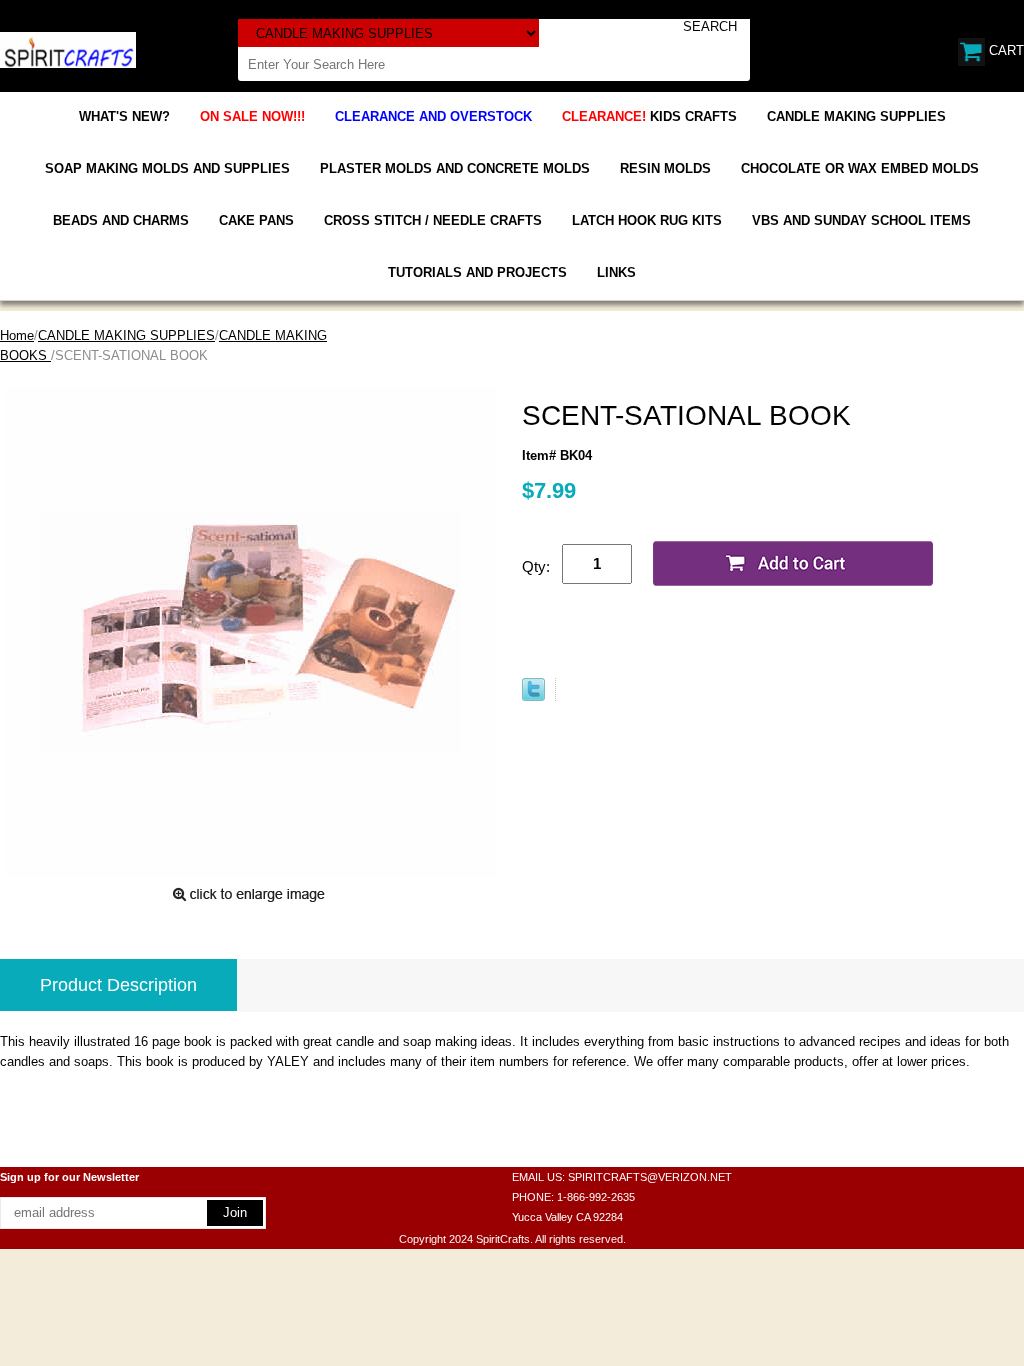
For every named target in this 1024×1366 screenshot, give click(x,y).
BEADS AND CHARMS (121, 220)
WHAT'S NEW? (124, 116)
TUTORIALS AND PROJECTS (477, 272)
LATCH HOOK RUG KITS (647, 220)
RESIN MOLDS (665, 168)
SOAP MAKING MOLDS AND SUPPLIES (167, 168)
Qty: (536, 566)
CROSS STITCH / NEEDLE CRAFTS (433, 220)
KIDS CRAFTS (649, 116)
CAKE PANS (256, 220)
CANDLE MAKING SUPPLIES (856, 116)
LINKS (616, 272)
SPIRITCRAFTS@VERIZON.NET (650, 1177)
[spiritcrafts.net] (68, 48)
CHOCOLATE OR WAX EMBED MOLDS (860, 168)
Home (17, 335)
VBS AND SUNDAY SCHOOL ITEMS (861, 220)
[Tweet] (533, 696)
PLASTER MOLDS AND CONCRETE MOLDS (455, 168)
